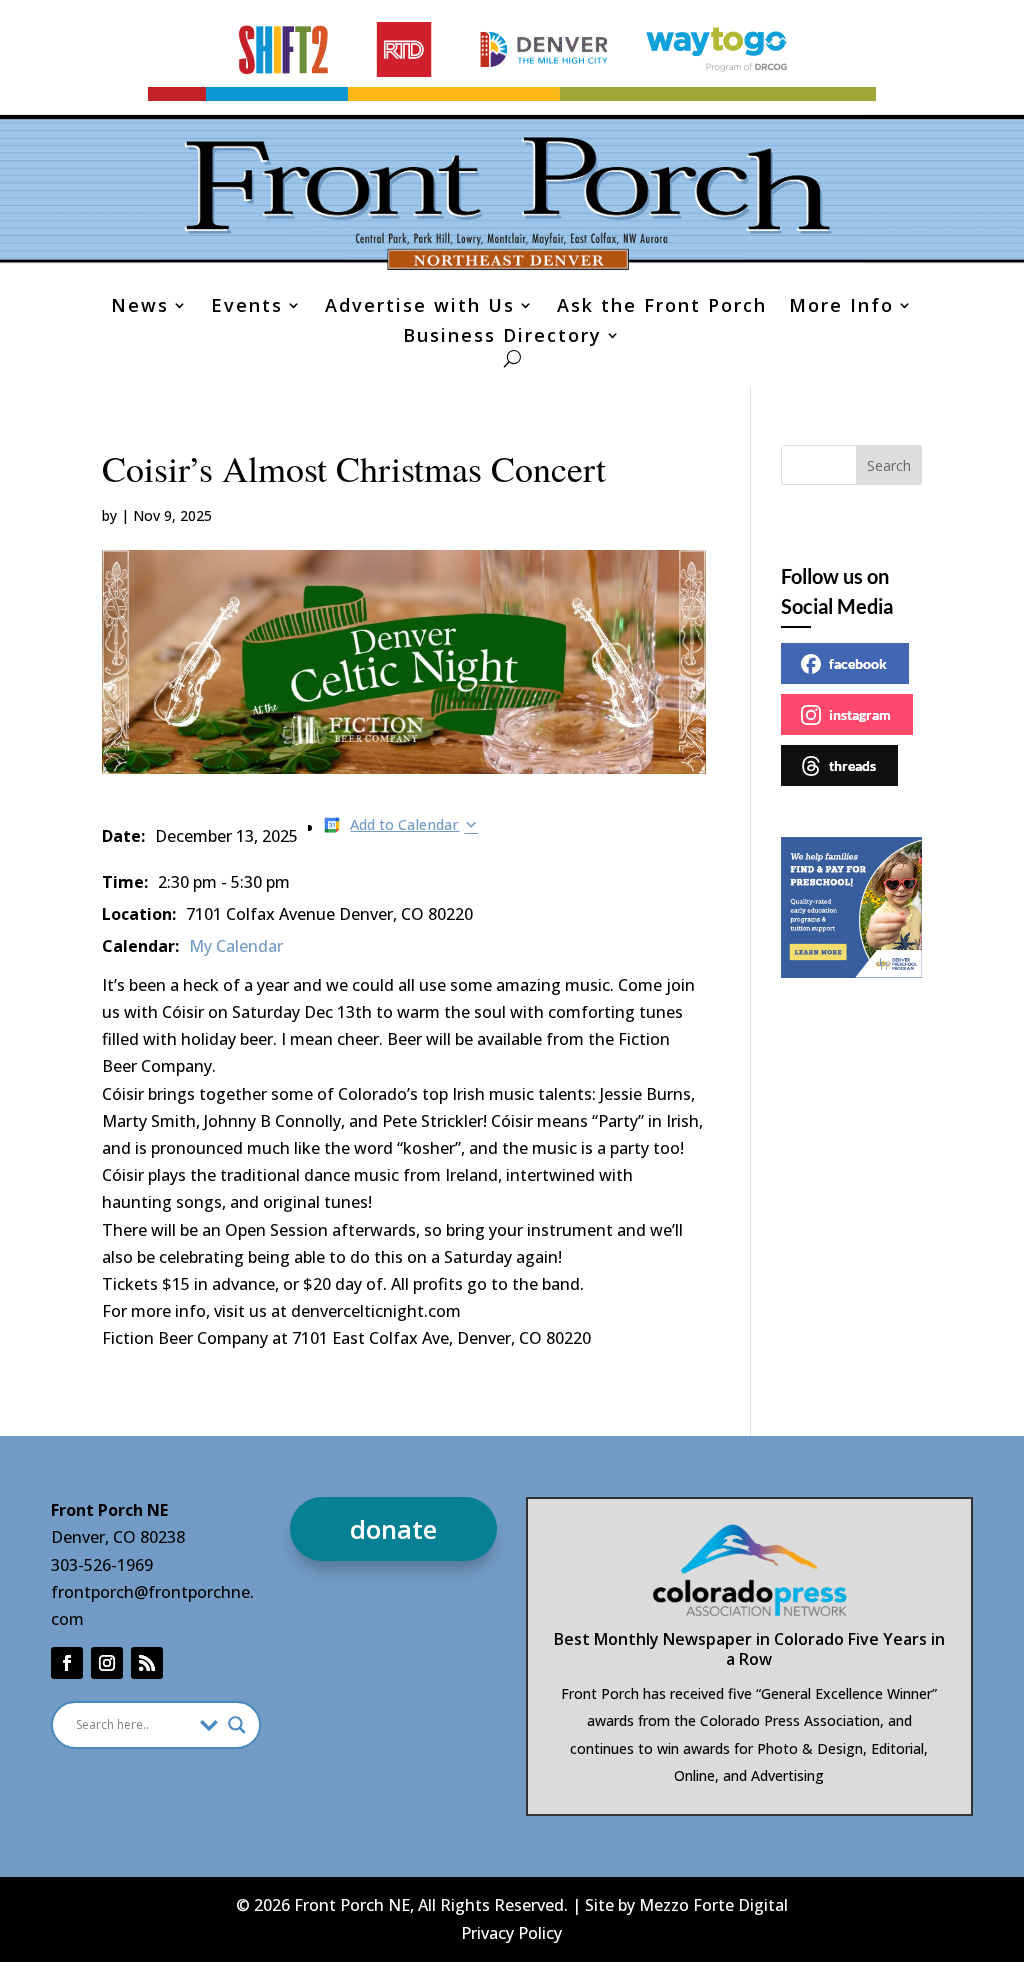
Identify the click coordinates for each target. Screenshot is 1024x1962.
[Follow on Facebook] (67, 1663)
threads (852, 765)
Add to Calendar (404, 824)
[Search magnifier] (237, 1725)
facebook (858, 663)
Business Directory (502, 337)
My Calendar (236, 946)
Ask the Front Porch (662, 307)
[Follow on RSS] (147, 1663)
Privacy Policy (511, 1933)
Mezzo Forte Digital (713, 1905)
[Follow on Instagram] (107, 1663)
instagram (860, 714)
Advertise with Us (420, 307)
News (140, 307)
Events (247, 307)
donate (393, 1529)
